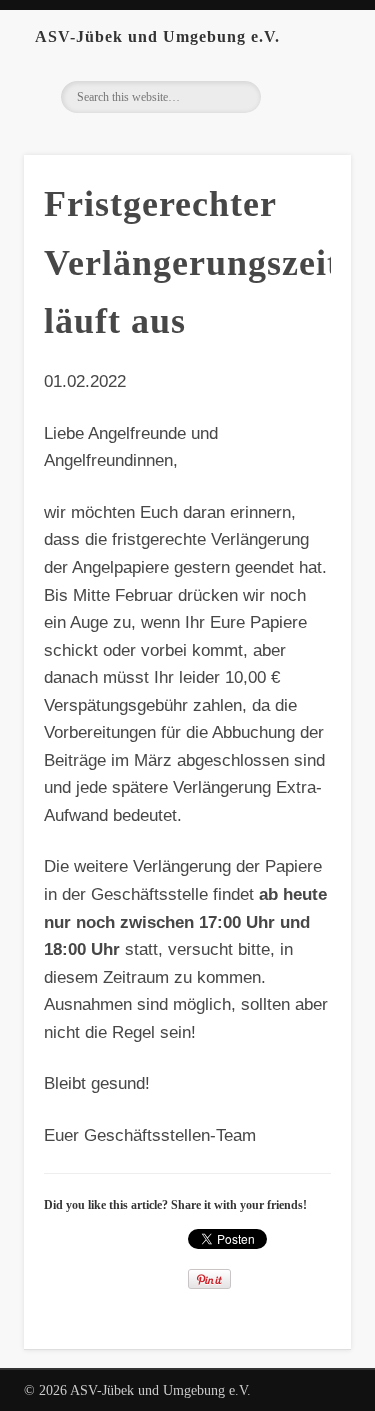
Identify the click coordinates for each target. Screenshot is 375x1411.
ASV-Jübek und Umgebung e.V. (157, 36)
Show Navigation (335, 36)
